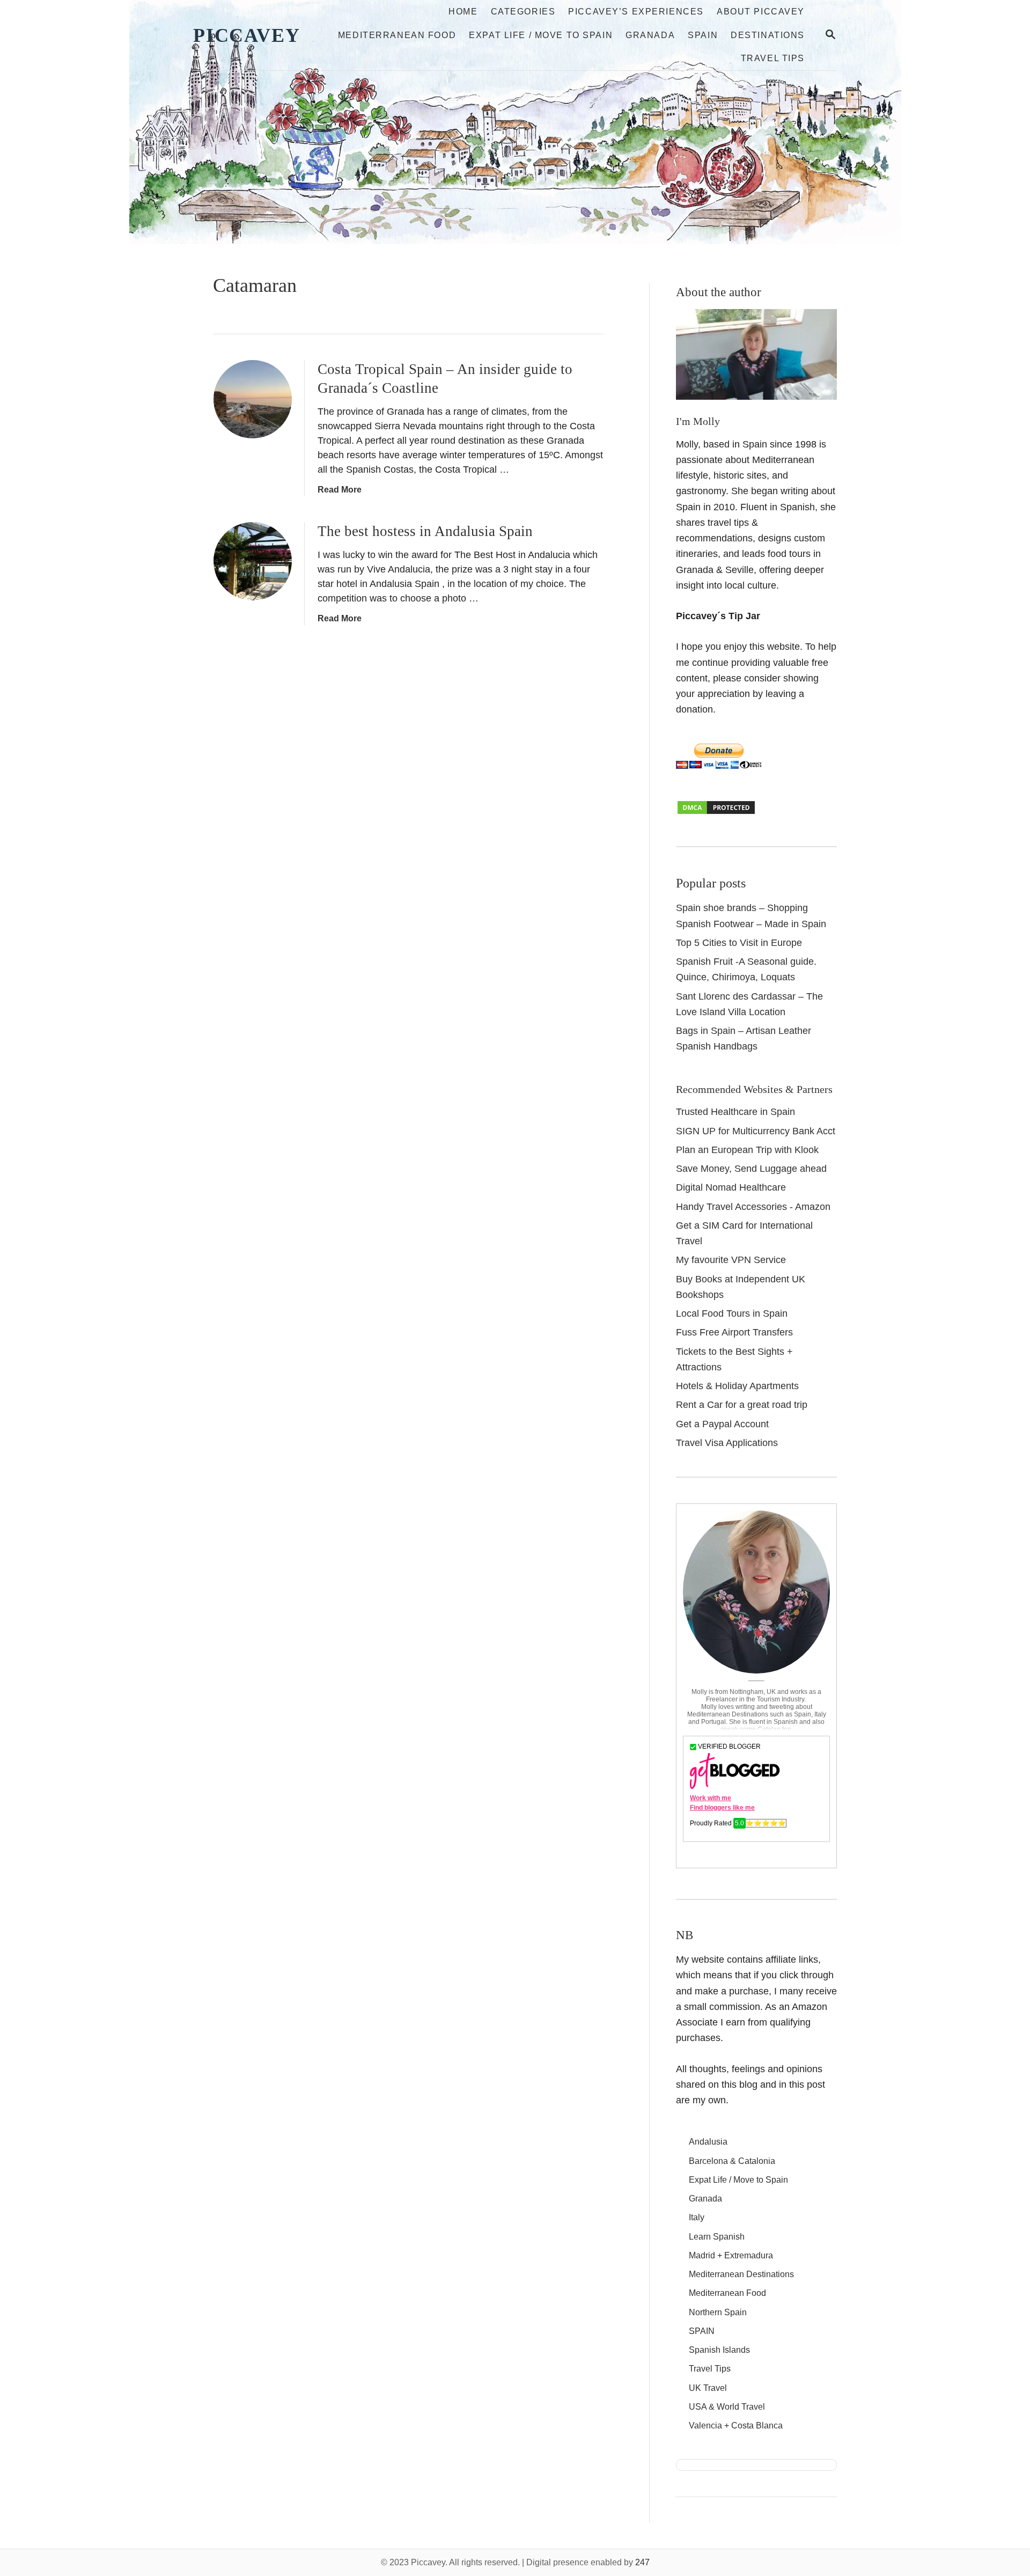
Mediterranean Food (727, 2293)
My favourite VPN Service (731, 1260)
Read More (340, 490)
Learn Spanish (717, 2237)
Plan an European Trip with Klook (747, 1150)
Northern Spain (718, 2312)
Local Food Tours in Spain (732, 1313)
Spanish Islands (719, 2350)
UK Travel (708, 2388)
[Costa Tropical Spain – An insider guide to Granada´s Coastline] (253, 399)
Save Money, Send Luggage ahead (751, 1169)
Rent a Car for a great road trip (742, 1405)
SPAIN (702, 2331)
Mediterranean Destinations (741, 2274)
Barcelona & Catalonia (732, 2161)
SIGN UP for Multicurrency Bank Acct (756, 1131)
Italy (697, 2217)
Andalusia (708, 2142)
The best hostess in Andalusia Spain (425, 531)
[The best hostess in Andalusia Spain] (253, 561)
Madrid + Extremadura (731, 2255)
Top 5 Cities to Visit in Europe (739, 943)
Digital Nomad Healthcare (731, 1187)
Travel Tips (710, 2369)
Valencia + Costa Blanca (736, 2425)
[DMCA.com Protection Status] (716, 812)
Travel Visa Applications (727, 1443)
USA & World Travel (727, 2407)
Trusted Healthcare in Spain (735, 1112)
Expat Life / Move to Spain (738, 2180)
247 (642, 2562)
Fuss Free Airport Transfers (734, 1332)
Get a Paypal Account (722, 1424)
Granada (705, 2199)
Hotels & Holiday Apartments (737, 1386)
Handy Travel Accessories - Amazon (753, 1207)
